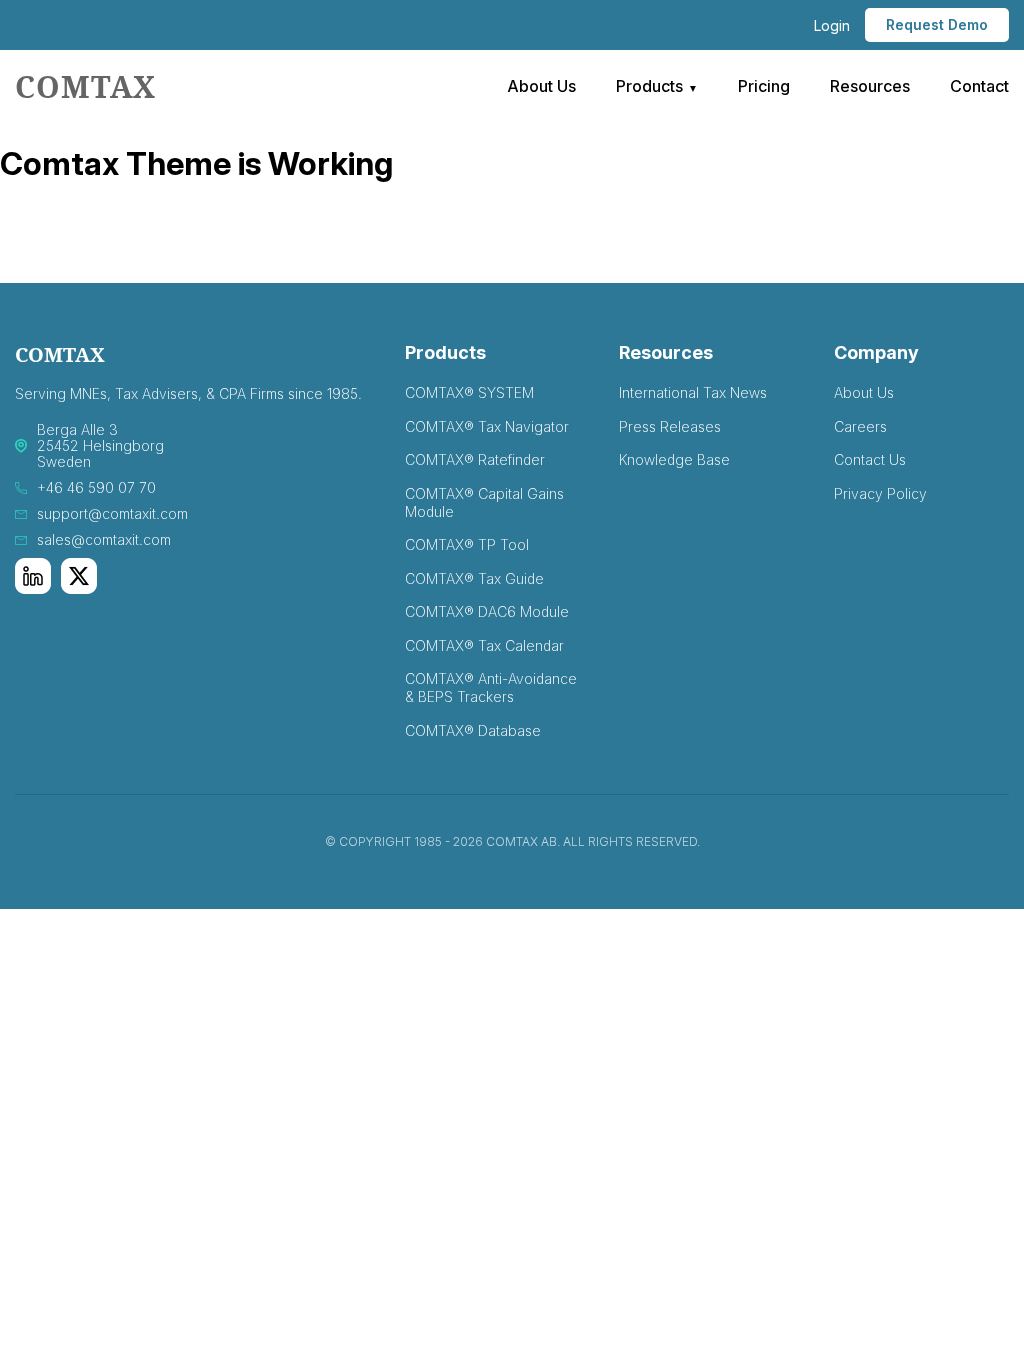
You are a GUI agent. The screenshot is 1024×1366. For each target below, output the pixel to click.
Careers (860, 426)
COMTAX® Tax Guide (474, 578)
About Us (541, 86)
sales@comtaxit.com (104, 540)
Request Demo (937, 24)
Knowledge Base (674, 459)
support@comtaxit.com (112, 514)
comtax (85, 86)
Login (832, 25)
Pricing (764, 86)
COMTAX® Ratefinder (475, 459)
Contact (979, 86)
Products (649, 86)
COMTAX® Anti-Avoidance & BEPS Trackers (491, 687)
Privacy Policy (880, 493)
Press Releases (670, 426)
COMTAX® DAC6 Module (487, 611)
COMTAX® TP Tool (467, 544)
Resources (870, 86)
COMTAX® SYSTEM (469, 392)
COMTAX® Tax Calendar (484, 645)
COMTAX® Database (473, 730)
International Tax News (693, 392)
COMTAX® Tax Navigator (487, 426)
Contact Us (870, 459)
